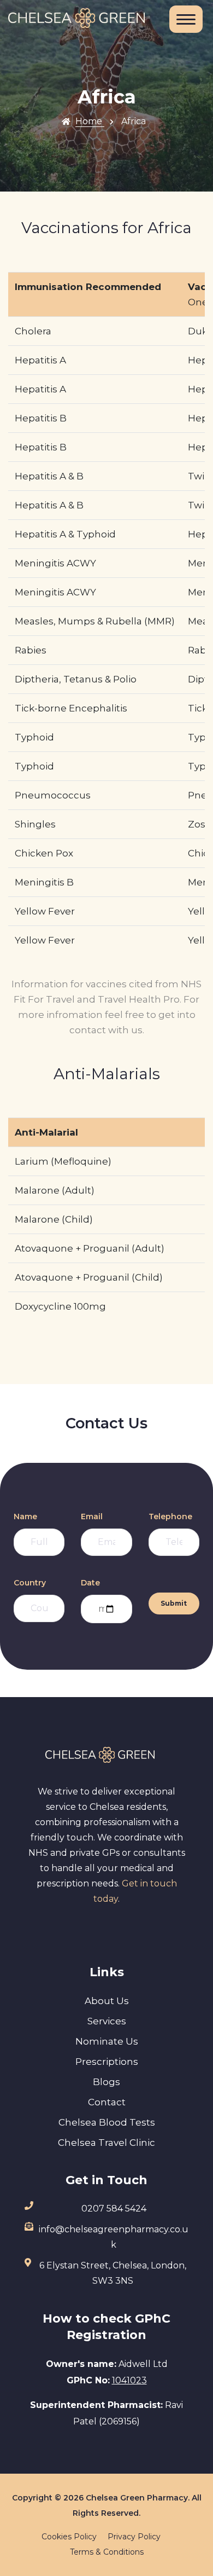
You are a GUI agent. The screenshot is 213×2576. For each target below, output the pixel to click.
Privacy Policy (134, 2537)
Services (107, 2021)
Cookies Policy (69, 2537)
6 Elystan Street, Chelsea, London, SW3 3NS (113, 2273)
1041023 (129, 2380)
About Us (107, 2001)
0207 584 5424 (114, 2209)
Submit (174, 1603)
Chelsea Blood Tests (107, 2122)
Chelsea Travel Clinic (106, 2143)
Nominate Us (107, 2041)
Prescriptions (107, 2062)
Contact (107, 2102)
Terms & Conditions (107, 2552)
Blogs (106, 2082)
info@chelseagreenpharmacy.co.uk (114, 2237)
